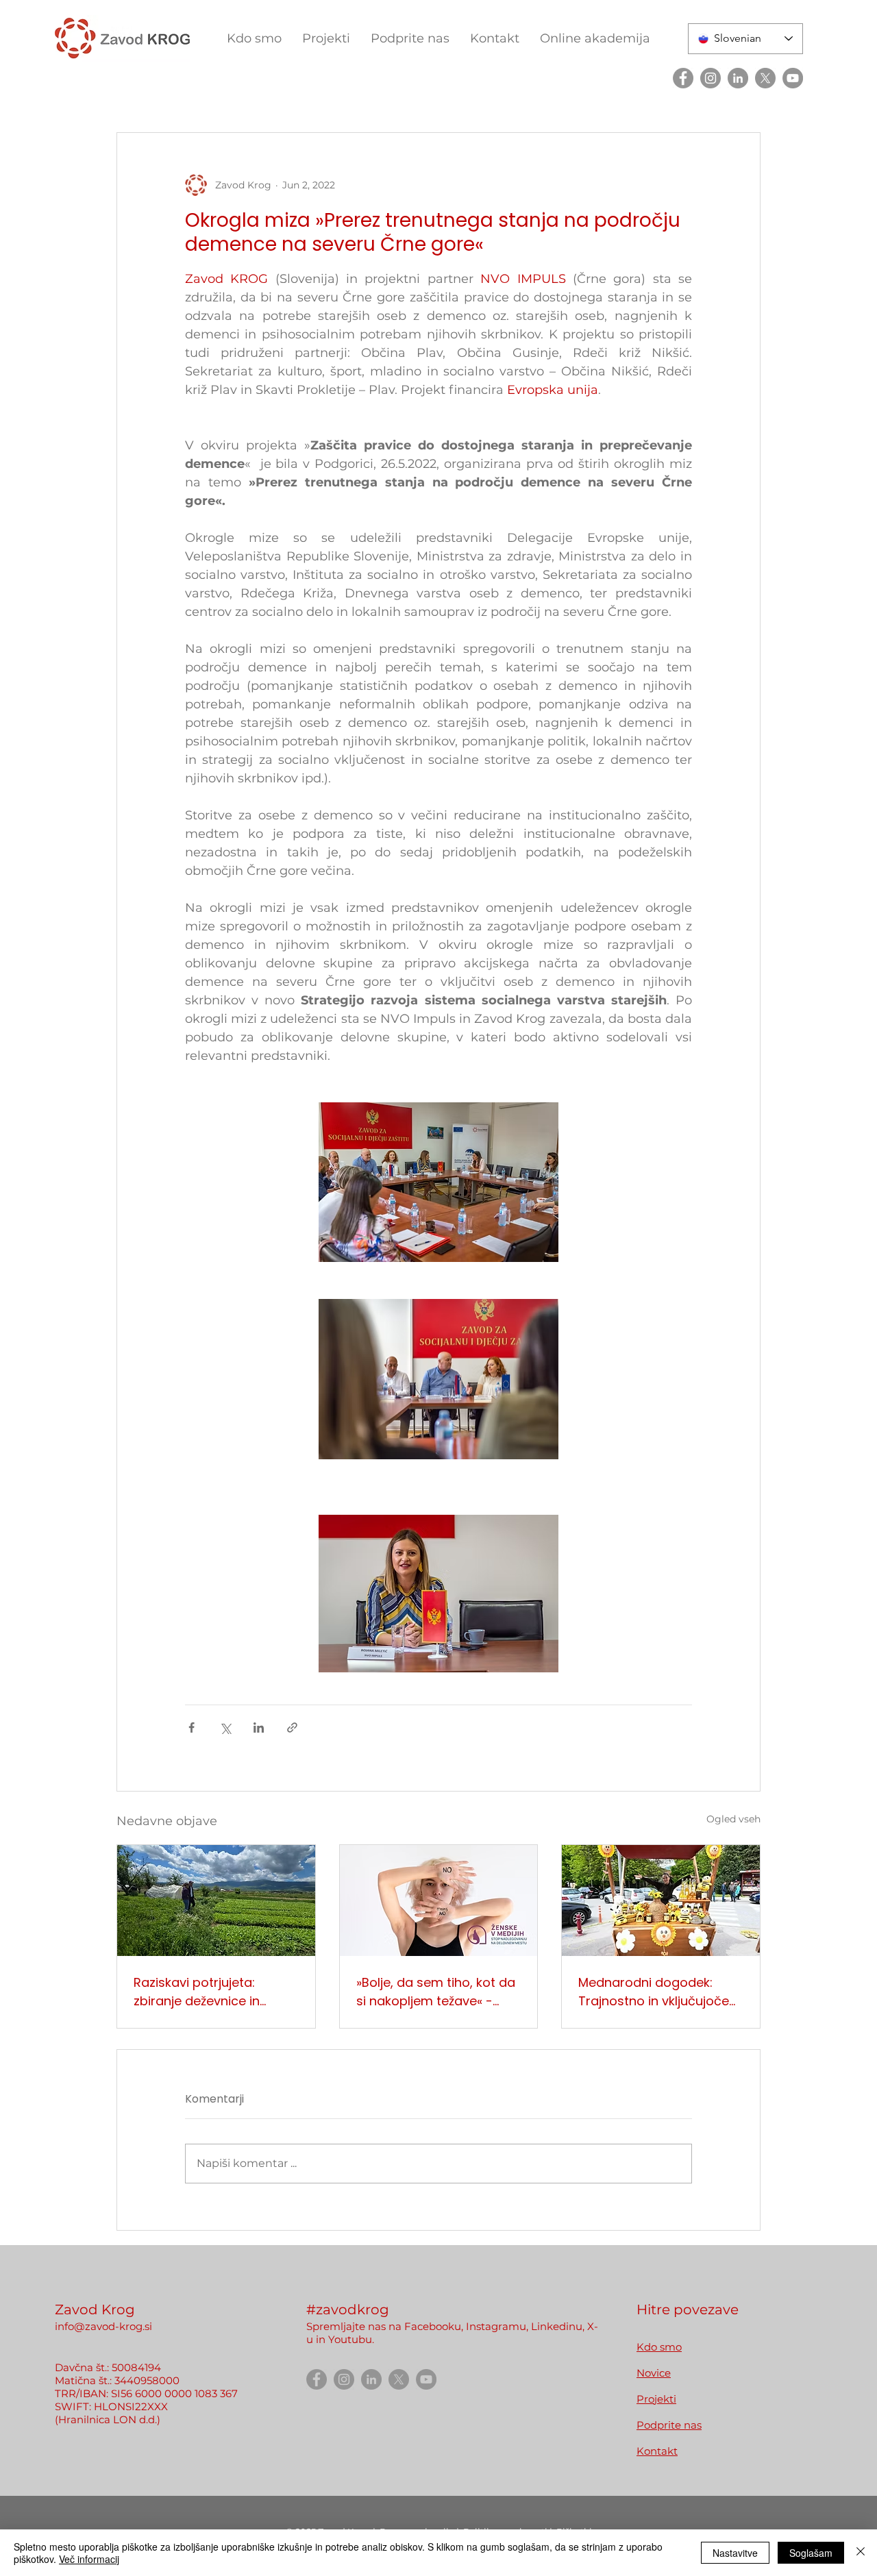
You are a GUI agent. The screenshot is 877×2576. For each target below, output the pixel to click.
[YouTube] (793, 78)
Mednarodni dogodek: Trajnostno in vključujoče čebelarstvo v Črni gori (654, 1992)
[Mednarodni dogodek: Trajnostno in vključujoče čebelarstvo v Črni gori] (661, 1900)
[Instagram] (711, 78)
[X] (765, 78)
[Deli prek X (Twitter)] (225, 1727)
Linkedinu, (559, 2326)
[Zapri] (861, 2553)
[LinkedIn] (738, 78)
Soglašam (811, 2553)
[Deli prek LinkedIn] (259, 1727)
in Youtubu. (345, 2339)
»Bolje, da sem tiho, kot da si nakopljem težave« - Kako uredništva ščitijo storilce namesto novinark (436, 1992)
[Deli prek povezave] (292, 1727)
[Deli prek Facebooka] (192, 1727)
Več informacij (89, 2559)
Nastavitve (735, 2553)
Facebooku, (434, 2326)
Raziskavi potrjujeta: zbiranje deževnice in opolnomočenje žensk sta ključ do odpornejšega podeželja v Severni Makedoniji (212, 1992)
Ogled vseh (733, 1819)
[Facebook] (683, 78)
